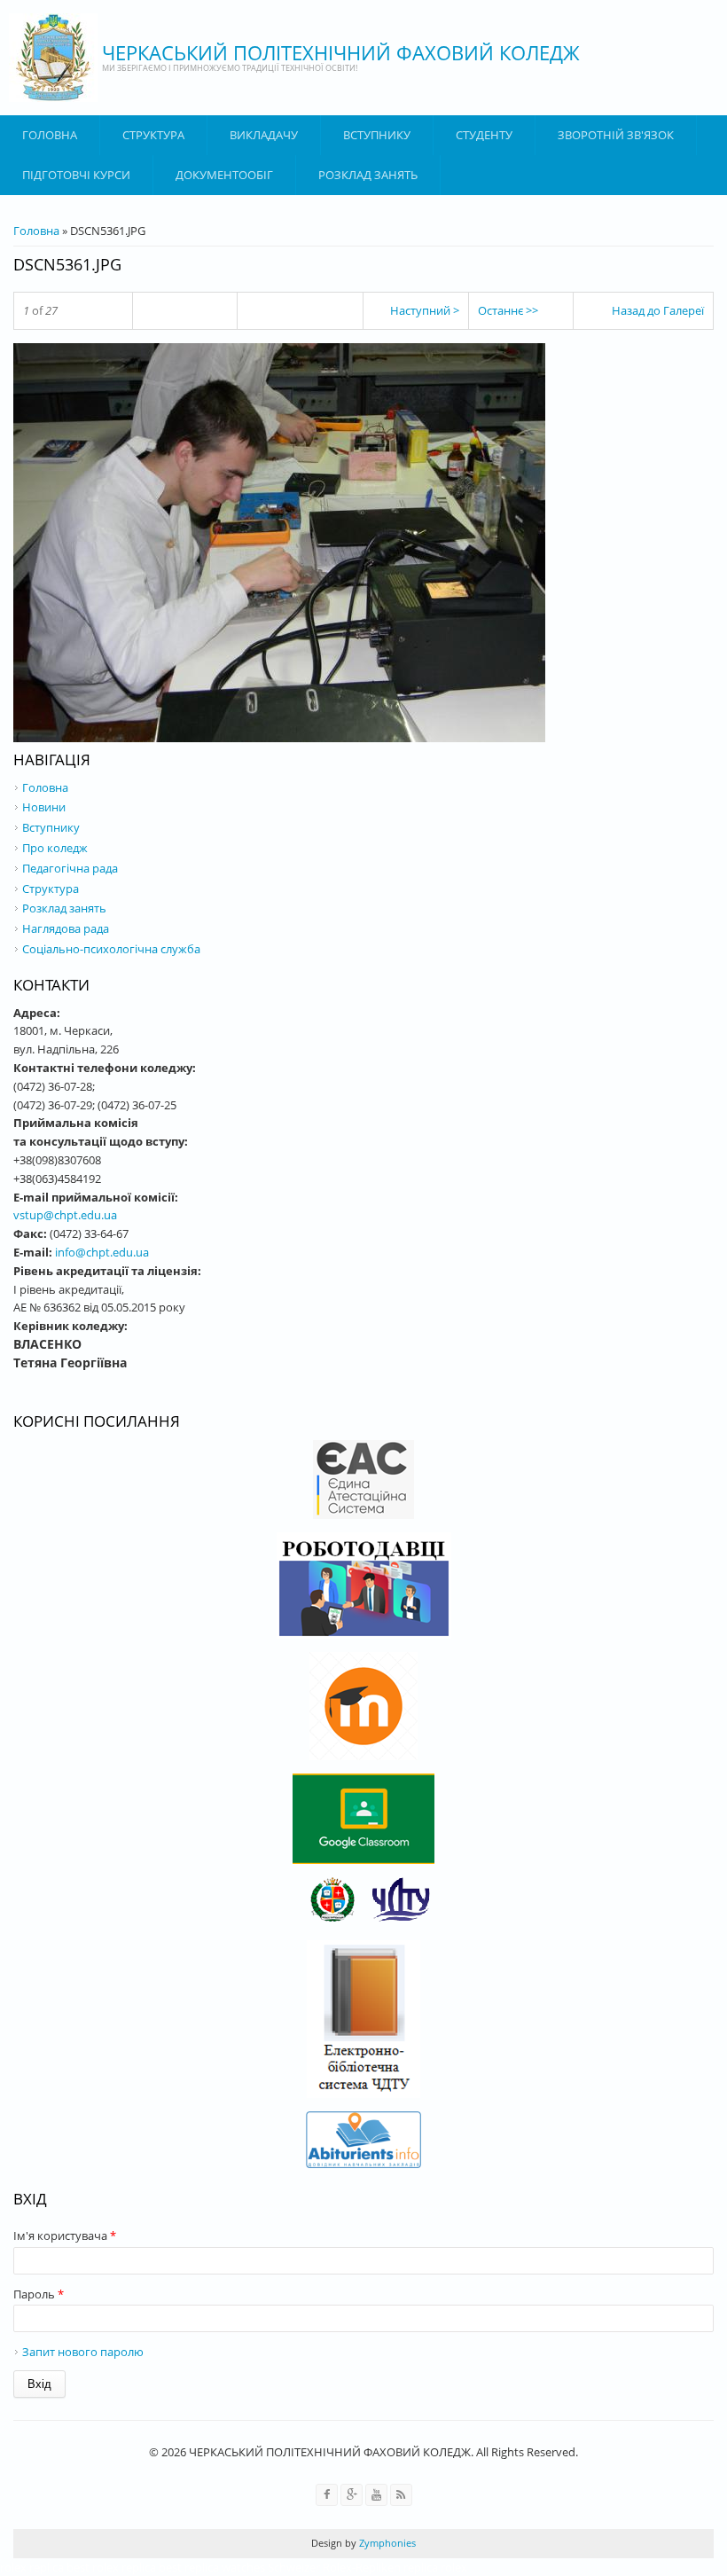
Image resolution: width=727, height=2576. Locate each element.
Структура (153, 135)
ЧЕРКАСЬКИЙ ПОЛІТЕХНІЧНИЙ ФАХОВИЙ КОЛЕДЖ (341, 52)
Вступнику (51, 827)
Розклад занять (368, 175)
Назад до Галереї (658, 310)
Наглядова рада (66, 928)
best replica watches (212, 2567)
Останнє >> (508, 310)
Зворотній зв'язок (616, 135)
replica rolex (435, 2567)
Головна (50, 135)
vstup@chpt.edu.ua (65, 1215)
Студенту (484, 135)
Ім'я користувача (65, 2235)
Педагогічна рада (70, 868)
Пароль (39, 2294)
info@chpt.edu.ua (102, 1252)
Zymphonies (386, 2543)
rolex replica (32, 2567)
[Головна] (53, 58)
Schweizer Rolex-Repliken (334, 2567)
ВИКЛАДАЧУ (264, 135)
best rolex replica (111, 2567)
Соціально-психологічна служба (111, 949)
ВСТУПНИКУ (377, 135)
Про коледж (55, 848)
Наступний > (425, 310)
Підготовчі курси (76, 175)
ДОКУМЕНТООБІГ (224, 175)
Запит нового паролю (83, 2352)
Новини (44, 807)
